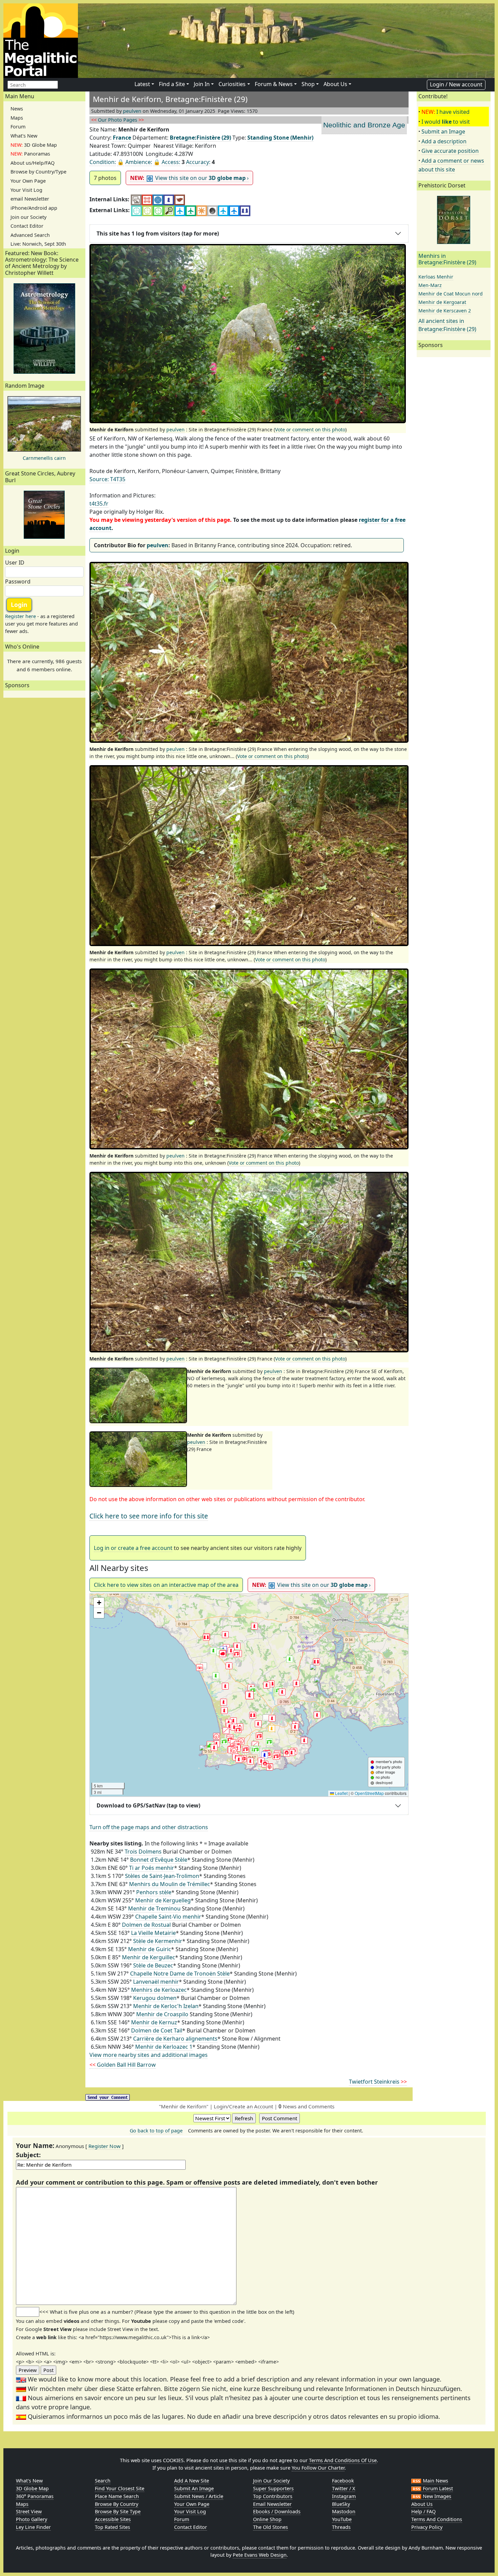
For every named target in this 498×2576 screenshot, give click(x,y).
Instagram (344, 2496)
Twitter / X (344, 2488)
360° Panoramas (35, 2496)
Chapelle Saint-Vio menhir (168, 1917)
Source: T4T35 (107, 479)
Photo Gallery (32, 2519)
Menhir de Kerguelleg (163, 1900)
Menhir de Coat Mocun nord (451, 294)
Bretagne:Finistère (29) (200, 138)
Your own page (192, 2504)
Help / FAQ (423, 2511)
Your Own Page (28, 181)
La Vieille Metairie (153, 1933)
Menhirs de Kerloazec (159, 1990)
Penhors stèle (154, 1892)
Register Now (105, 2146)
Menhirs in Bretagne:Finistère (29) (447, 259)
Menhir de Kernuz (154, 2022)
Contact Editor (27, 226)
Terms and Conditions (437, 2519)
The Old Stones (271, 2527)
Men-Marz (430, 285)
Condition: (103, 162)
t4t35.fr (99, 504)
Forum (18, 127)
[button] (250, 1695)
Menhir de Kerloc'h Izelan (166, 2006)
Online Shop (267, 2519)
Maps (17, 118)
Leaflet (341, 1793)
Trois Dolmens (143, 1852)
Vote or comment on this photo (310, 430)
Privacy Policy (427, 2527)
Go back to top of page (156, 2131)
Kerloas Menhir (436, 277)
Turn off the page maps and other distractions (149, 1827)
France (122, 138)
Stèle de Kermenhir (158, 1941)
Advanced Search (30, 235)
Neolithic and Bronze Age (364, 125)
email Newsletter (30, 199)
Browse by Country (117, 2504)
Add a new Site (192, 2481)
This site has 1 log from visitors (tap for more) (158, 233)
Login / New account (456, 84)
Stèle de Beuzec (153, 1965)
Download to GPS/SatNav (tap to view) (148, 1805)
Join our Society (28, 217)
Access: (171, 162)
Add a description (444, 141)
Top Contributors (273, 2496)
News (17, 109)
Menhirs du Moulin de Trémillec (170, 1884)
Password (18, 581)
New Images (436, 2496)
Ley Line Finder (33, 2527)
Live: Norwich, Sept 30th (38, 244)
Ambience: (139, 162)
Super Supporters (273, 2488)
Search (103, 2481)
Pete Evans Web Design (260, 2555)
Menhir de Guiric (150, 1949)
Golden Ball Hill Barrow (123, 2065)
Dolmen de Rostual (146, 1925)
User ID (15, 563)
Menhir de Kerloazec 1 (164, 2047)
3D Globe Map (34, 145)
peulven (132, 111)
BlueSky (341, 2504)
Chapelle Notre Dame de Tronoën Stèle (180, 1974)
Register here (20, 616)
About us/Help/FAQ (33, 163)
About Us (335, 84)
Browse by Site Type (118, 2511)
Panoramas (30, 154)
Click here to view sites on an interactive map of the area (166, 1585)
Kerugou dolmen (155, 1998)
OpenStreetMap (369, 1793)
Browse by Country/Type (38, 172)
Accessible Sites (113, 2519)
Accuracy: (198, 162)
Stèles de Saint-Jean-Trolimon (162, 1876)
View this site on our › (189, 178)
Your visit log (190, 2511)
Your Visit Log (26, 190)
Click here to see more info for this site (149, 1516)
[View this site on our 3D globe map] (158, 199)
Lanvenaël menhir (156, 1982)
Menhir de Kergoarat (442, 302)
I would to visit (446, 122)
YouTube (342, 2519)
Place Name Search (117, 2496)
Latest (142, 84)
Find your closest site (120, 2488)
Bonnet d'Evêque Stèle (159, 1860)
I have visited (453, 112)
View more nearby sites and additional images (149, 2055)
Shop (308, 84)
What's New (24, 136)
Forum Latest (437, 2488)
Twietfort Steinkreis (378, 2082)
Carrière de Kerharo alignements (175, 2039)
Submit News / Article (199, 2496)
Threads (341, 2527)
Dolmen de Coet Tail (157, 2030)
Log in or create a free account (133, 1548)
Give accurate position (450, 151)
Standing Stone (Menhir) (280, 138)
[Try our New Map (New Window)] (147, 199)
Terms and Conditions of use (343, 2460)
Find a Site (172, 84)
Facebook (343, 2481)
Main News (435, 2481)
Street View (29, 2511)
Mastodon (344, 2511)
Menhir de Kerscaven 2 (445, 311)
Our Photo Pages (118, 120)
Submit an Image (443, 131)
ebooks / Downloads (277, 2511)
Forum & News (274, 84)
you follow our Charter (318, 2468)
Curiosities (232, 84)
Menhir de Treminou (154, 1908)
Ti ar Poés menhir (152, 1868)
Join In (202, 84)
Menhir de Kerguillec (149, 1957)
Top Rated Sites (112, 2527)
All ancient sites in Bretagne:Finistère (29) (447, 325)
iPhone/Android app (34, 208)
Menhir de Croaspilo (162, 2014)
